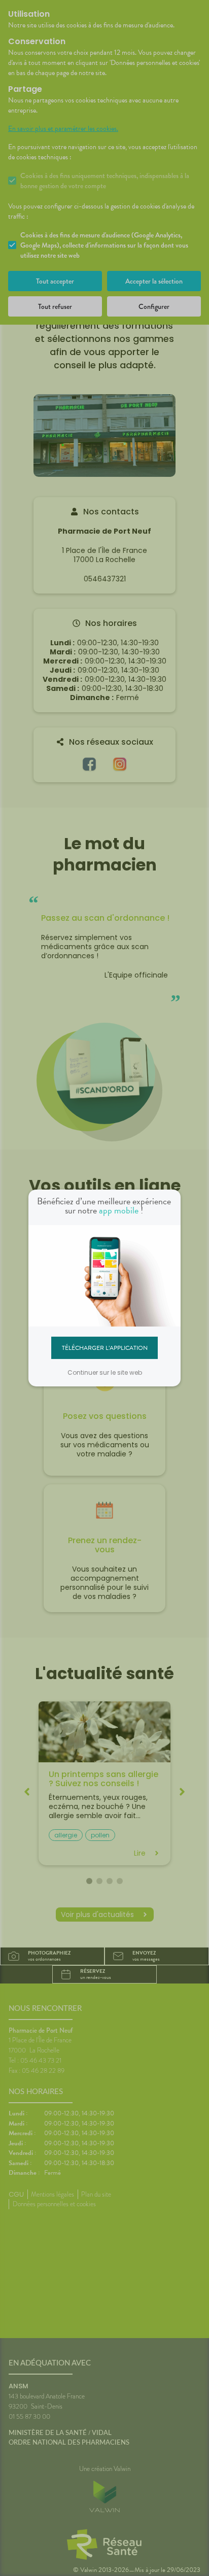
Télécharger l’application (105, 1347)
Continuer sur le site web (105, 1372)
